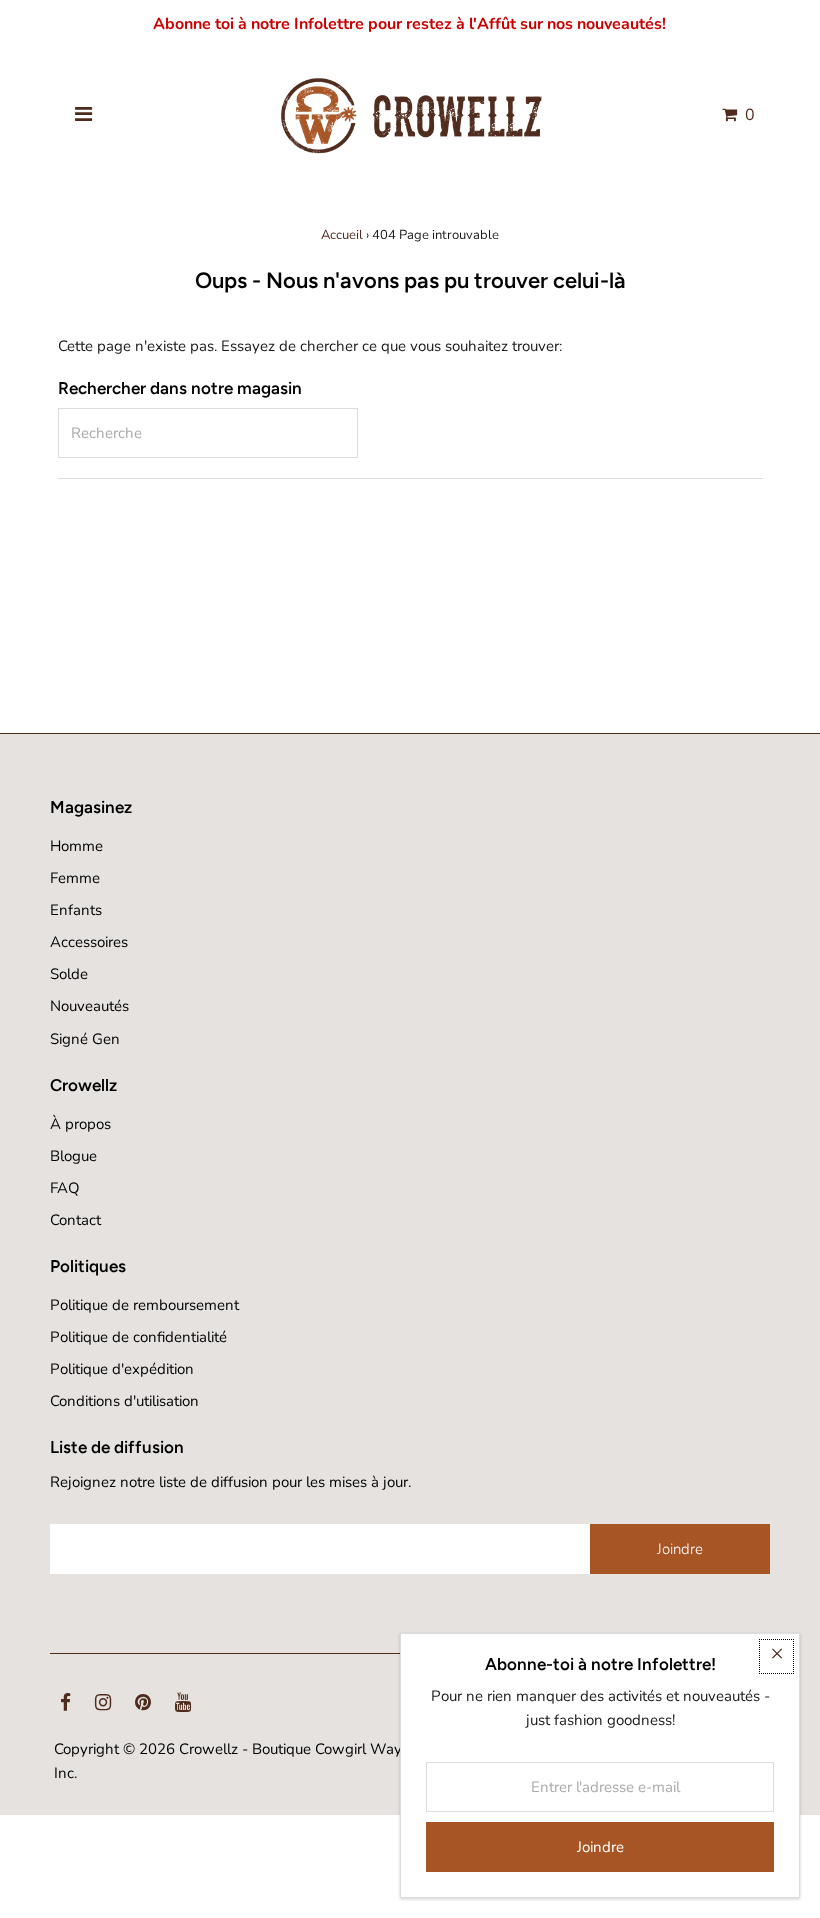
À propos (80, 1124)
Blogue (73, 1156)
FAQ (65, 1188)
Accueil (342, 235)
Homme (76, 846)
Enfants (76, 910)
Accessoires (89, 942)
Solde (69, 974)
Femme (75, 878)
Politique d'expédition (122, 1369)
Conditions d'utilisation (124, 1401)
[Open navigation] (83, 115)
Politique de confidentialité (138, 1337)
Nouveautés (89, 1006)
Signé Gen (85, 1039)
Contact (75, 1220)
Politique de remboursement (144, 1305)
